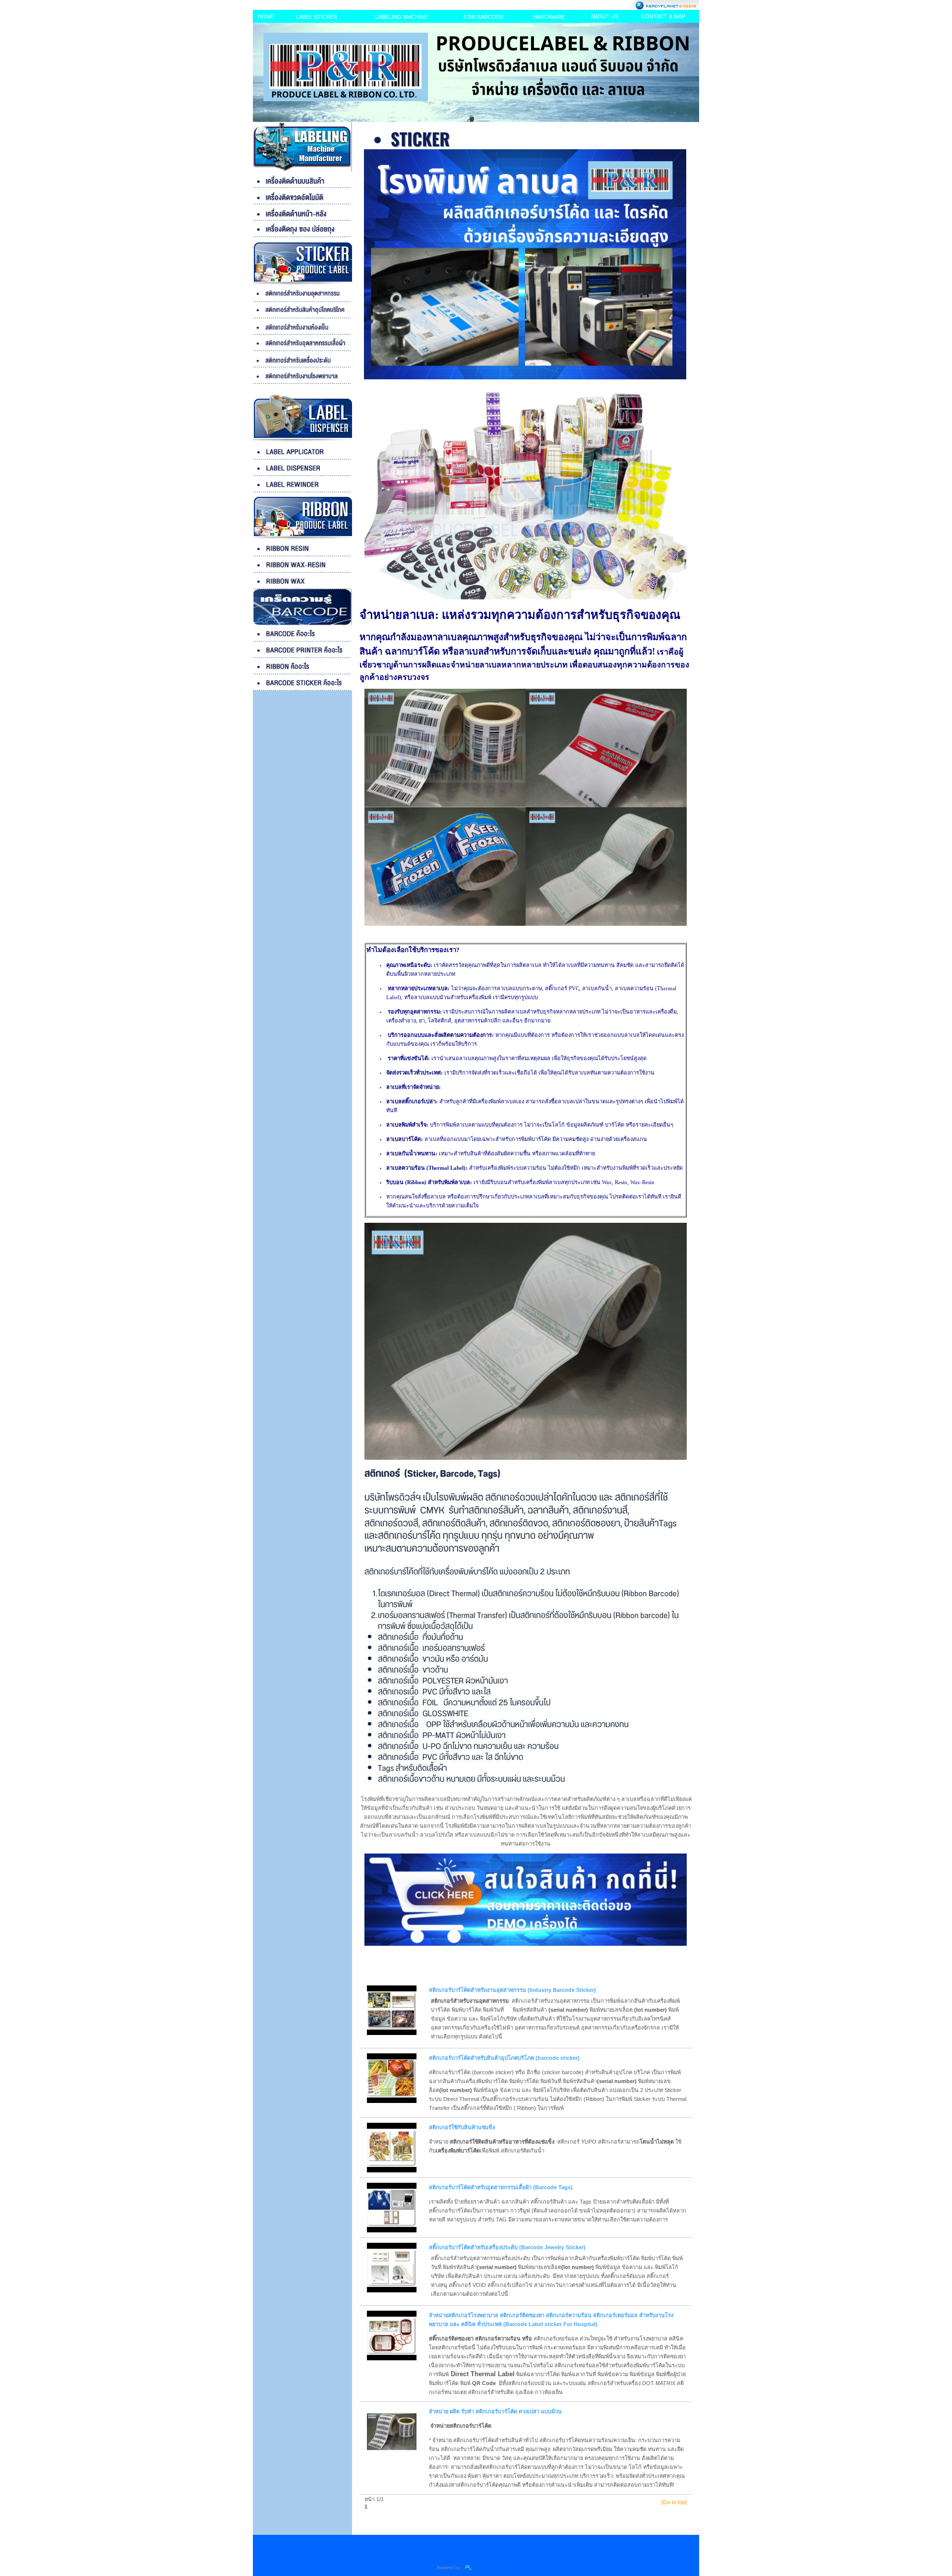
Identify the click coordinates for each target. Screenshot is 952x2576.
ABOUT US (604, 16)
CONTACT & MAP (663, 16)
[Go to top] (674, 2502)
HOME (266, 16)
